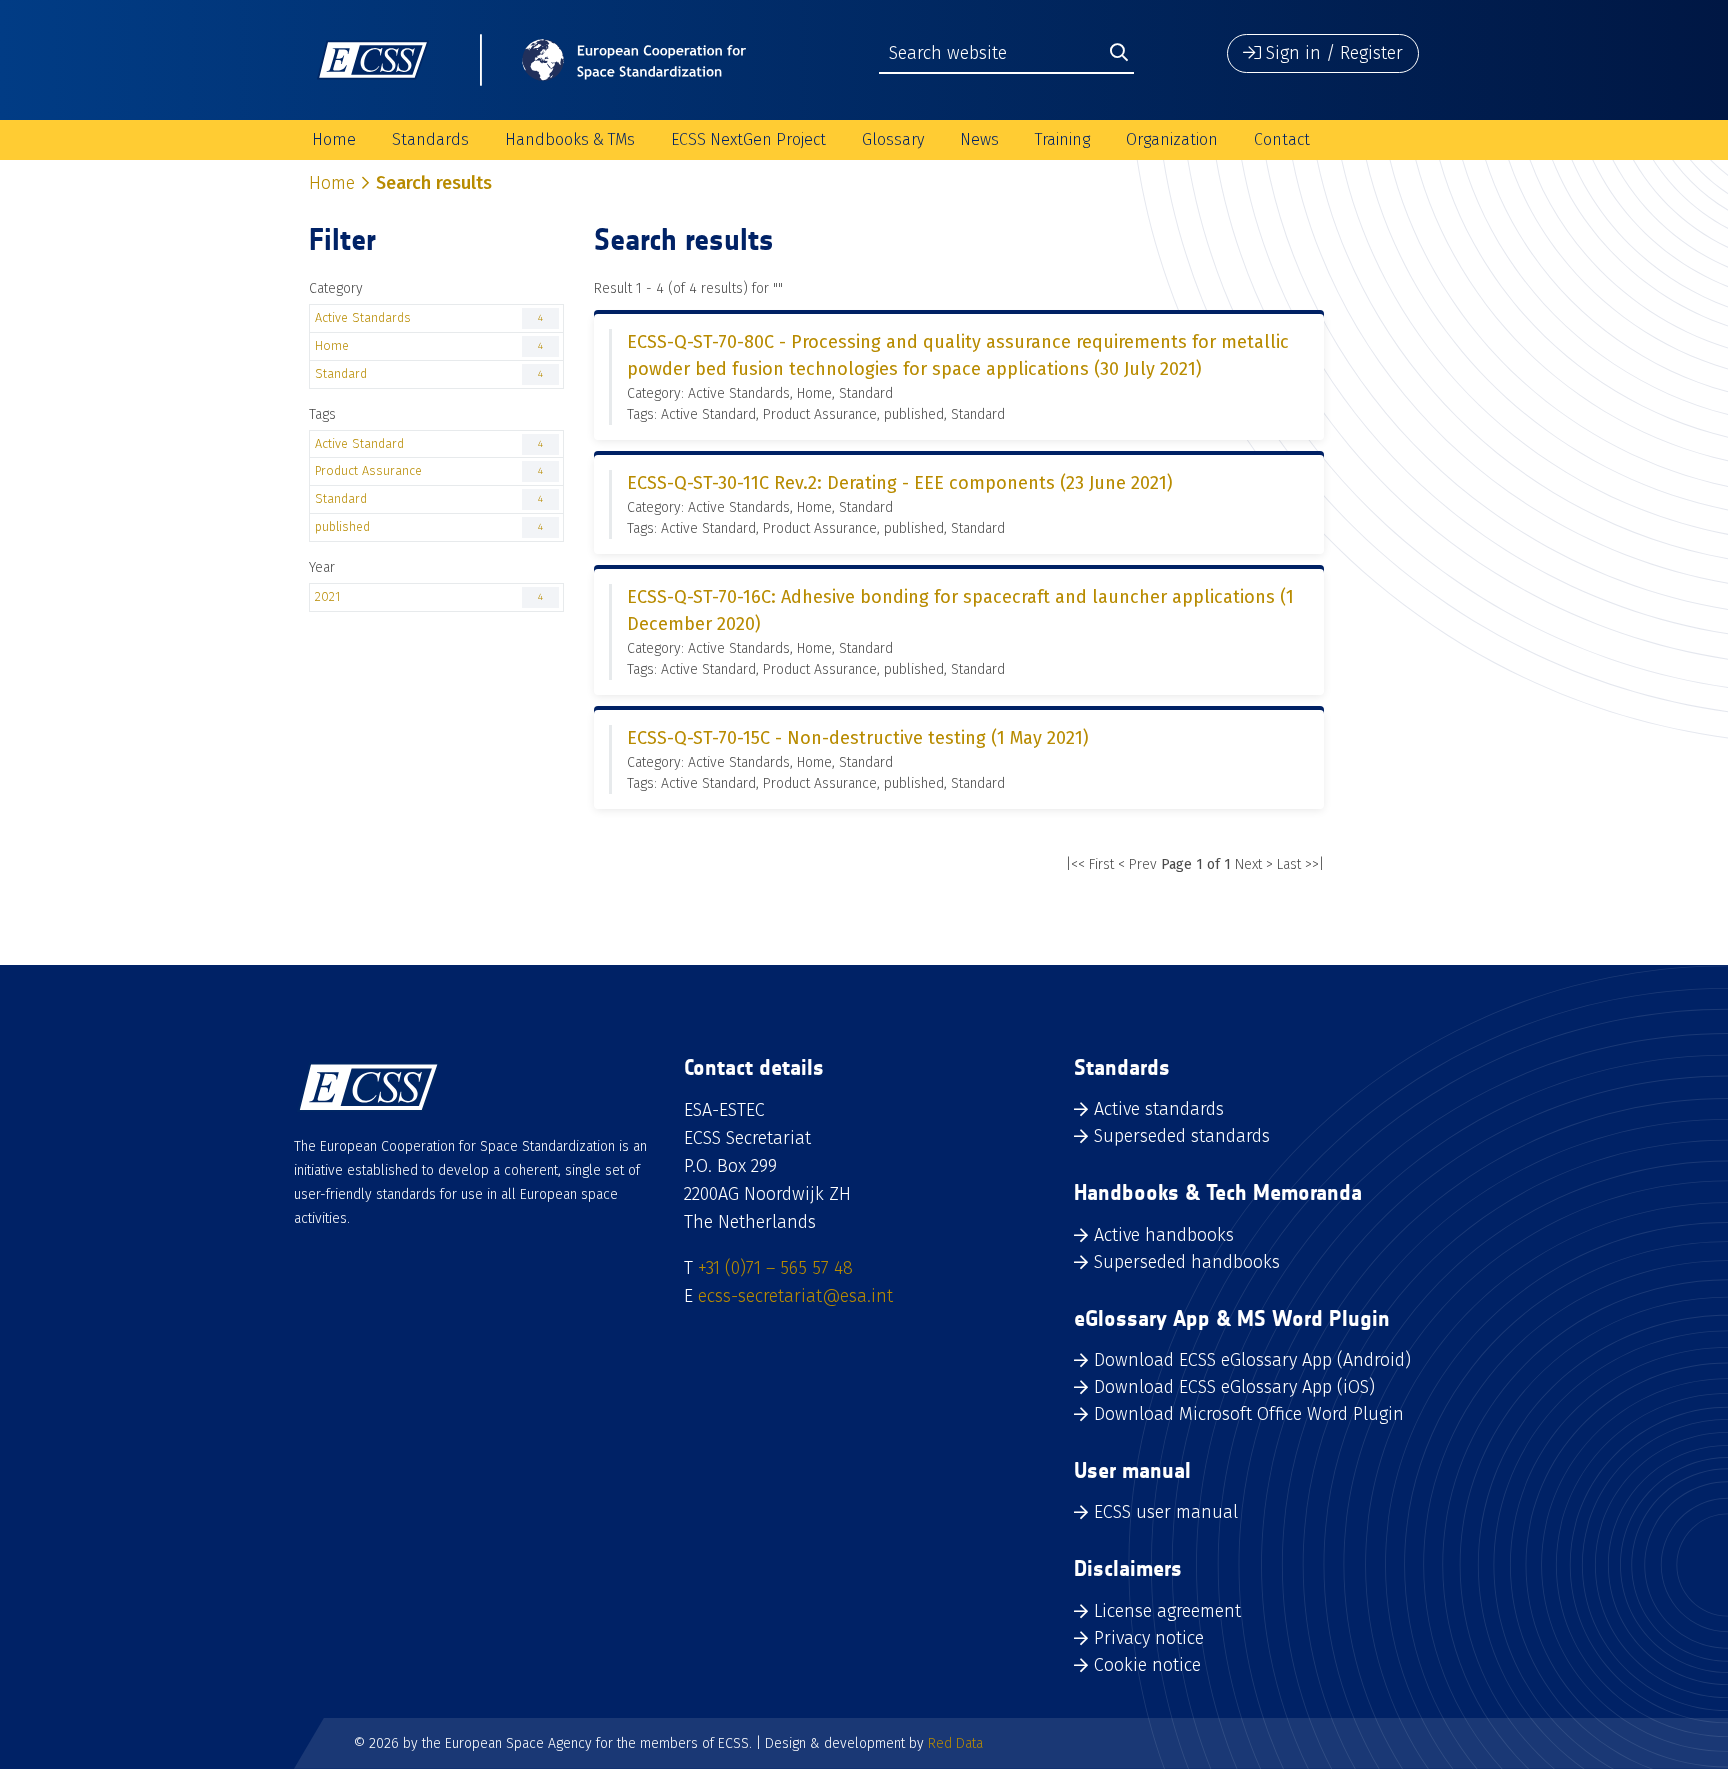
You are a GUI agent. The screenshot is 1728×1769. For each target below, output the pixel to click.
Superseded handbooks (1187, 1262)
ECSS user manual (1166, 1512)
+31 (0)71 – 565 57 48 (775, 1268)
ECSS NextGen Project (748, 139)
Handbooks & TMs (570, 139)
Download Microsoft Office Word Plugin (1249, 1414)
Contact (1282, 139)
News (979, 139)
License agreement (1167, 1611)
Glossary (893, 139)
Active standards (1159, 1109)
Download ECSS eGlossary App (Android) (1252, 1360)
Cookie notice (1147, 1665)
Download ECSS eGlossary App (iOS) (1234, 1387)
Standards (430, 139)
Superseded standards (1182, 1136)
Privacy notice (1149, 1638)
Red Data (955, 1743)
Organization (1172, 139)
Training (1062, 139)
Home (334, 139)
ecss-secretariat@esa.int (795, 1296)
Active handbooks (1164, 1235)
